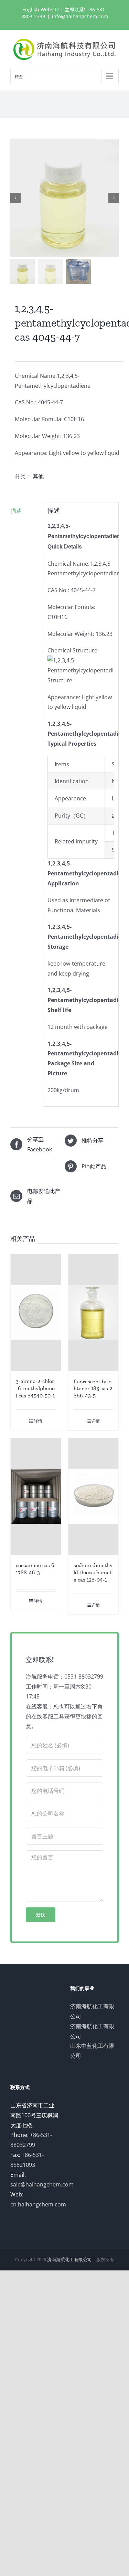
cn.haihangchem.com (38, 2204)
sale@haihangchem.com (42, 2184)
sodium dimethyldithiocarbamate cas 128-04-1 (93, 1572)
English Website (41, 9)
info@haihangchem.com (80, 16)
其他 (38, 476)
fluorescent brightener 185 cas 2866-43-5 (93, 1389)
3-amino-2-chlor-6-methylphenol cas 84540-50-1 (35, 1388)
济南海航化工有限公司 (69, 2259)
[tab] (24, 511)
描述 (16, 511)
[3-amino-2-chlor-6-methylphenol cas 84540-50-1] (36, 1313)
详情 (38, 1421)
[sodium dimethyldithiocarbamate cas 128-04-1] (94, 1497)
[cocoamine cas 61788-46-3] (36, 1497)
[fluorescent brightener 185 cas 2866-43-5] (94, 1313)
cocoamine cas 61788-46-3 (35, 1569)
